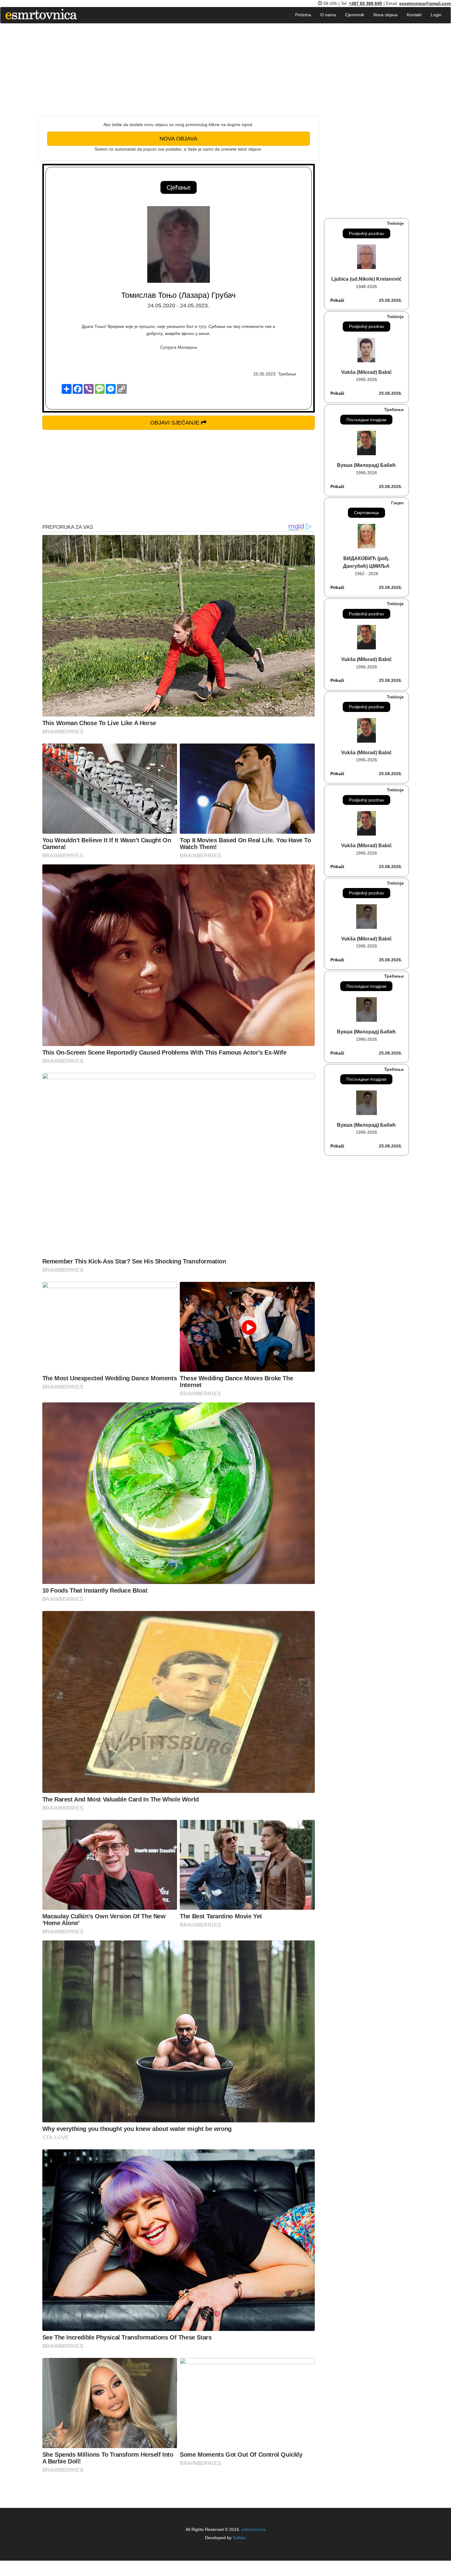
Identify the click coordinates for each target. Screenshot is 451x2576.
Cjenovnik (355, 15)
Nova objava (385, 15)
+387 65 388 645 (365, 3)
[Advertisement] (179, 73)
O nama (328, 15)
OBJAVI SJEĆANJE (176, 423)
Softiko (239, 2538)
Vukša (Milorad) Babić (366, 372)
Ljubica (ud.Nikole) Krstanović (366, 279)
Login (436, 15)
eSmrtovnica (253, 2529)
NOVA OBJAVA (178, 139)
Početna (303, 15)
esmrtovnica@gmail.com (425, 3)
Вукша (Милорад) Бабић (366, 465)
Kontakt (414, 15)
